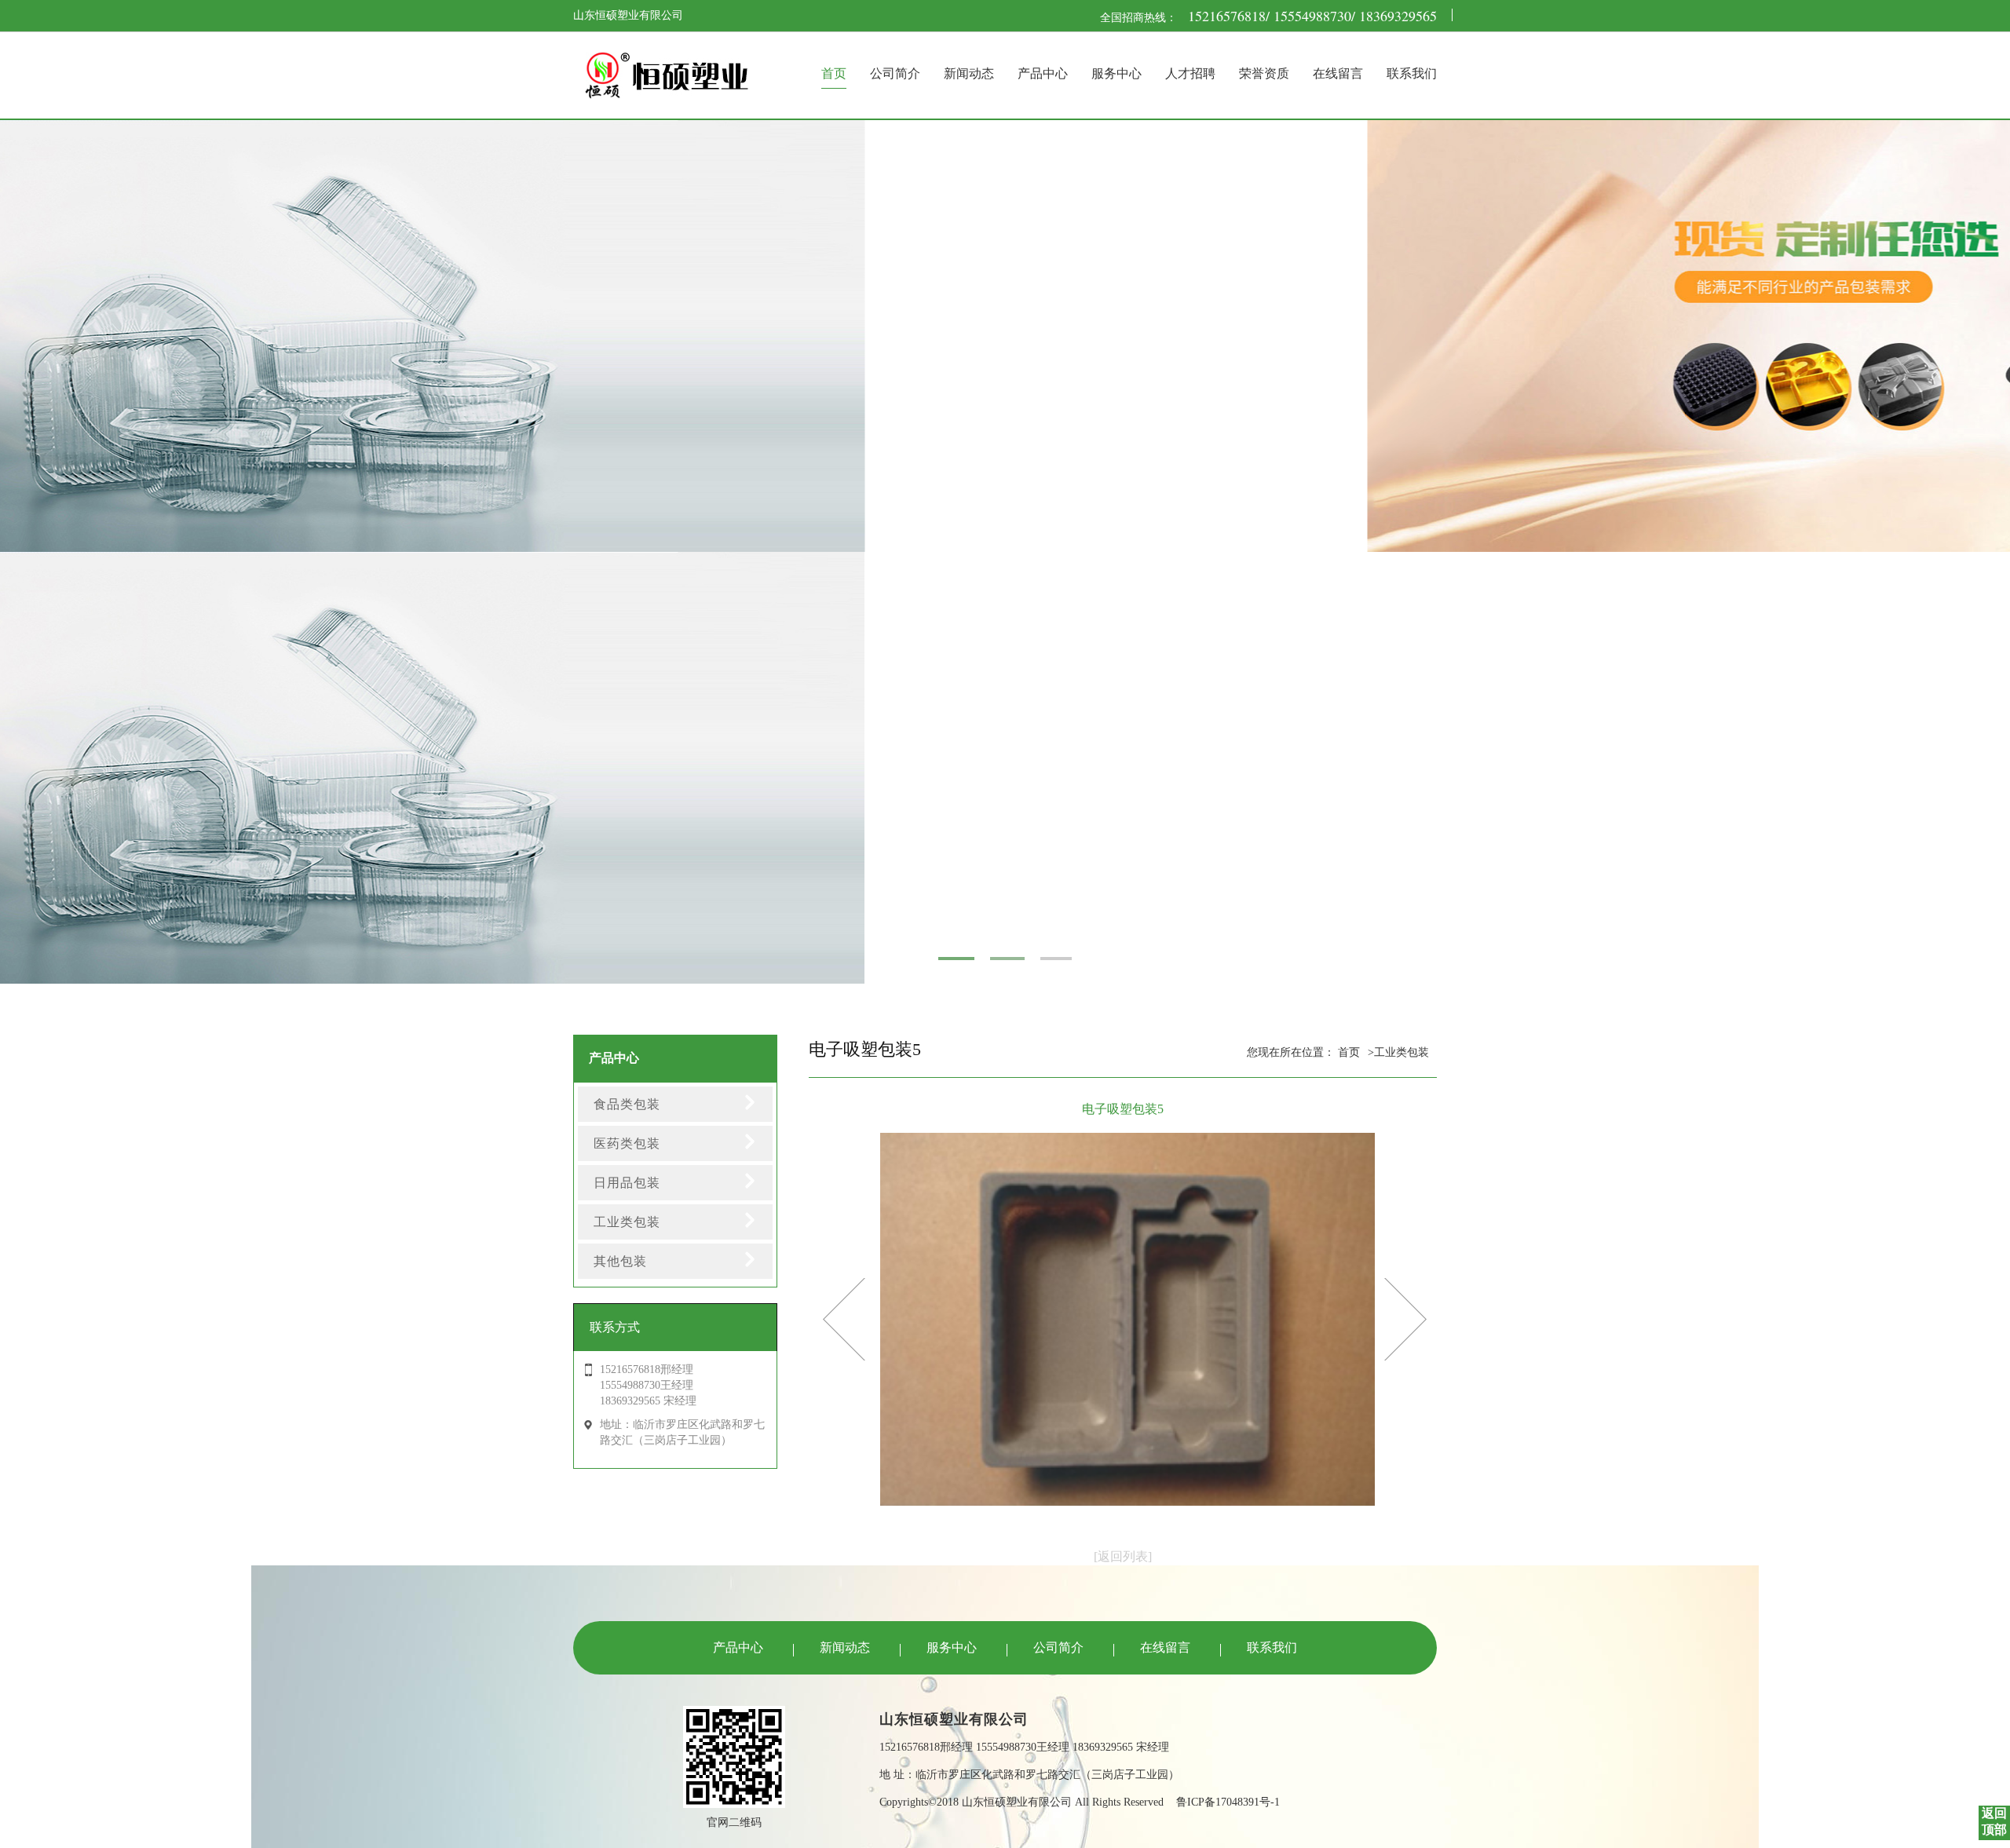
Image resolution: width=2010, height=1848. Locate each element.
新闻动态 (969, 73)
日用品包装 (627, 1183)
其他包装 (620, 1261)
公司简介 (895, 73)
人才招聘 (1190, 73)
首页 (834, 73)
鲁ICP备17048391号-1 (1228, 1802)
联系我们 (1412, 73)
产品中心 (1043, 73)
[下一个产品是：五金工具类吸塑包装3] (844, 1318)
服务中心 (1116, 73)
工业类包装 (627, 1222)
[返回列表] (1123, 1556)
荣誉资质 (1264, 73)
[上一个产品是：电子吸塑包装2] (1405, 1318)
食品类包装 (627, 1104)
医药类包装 (627, 1143)
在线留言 (1338, 73)
